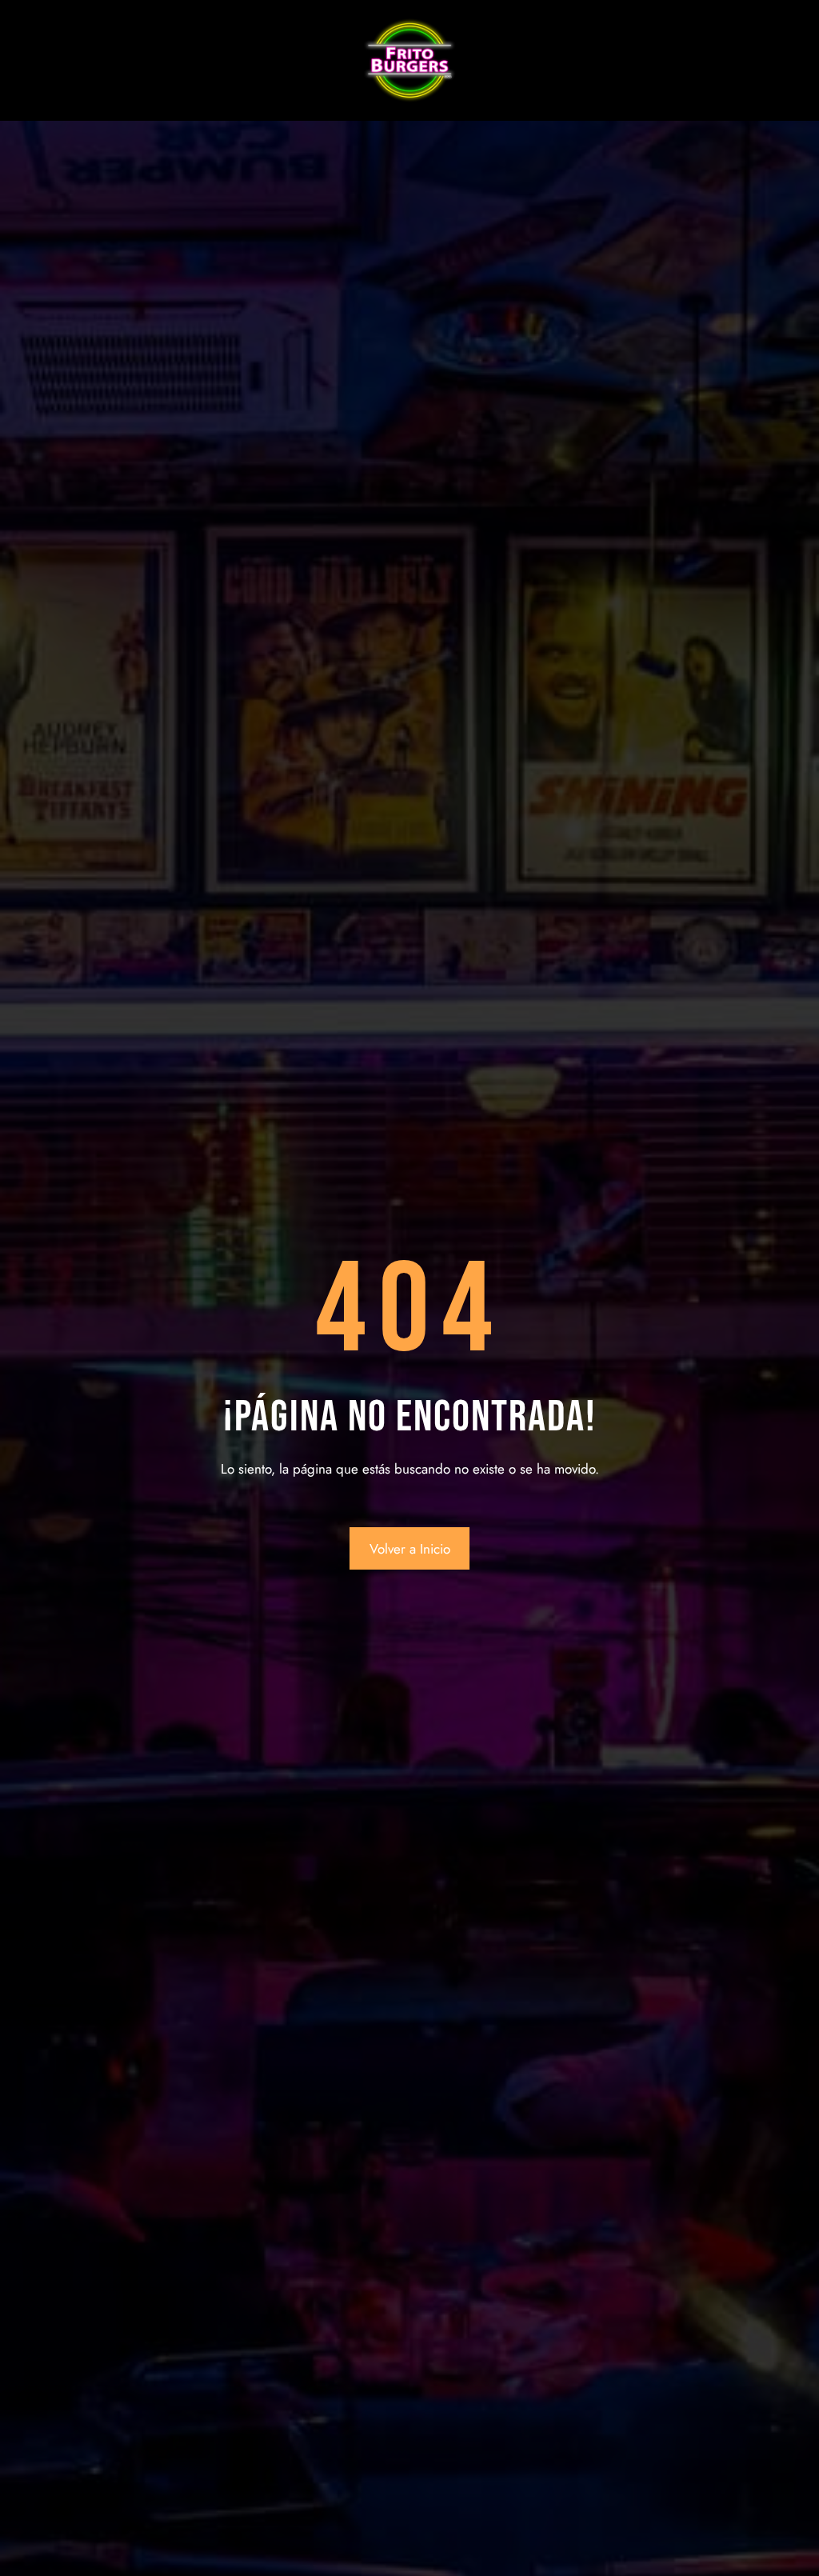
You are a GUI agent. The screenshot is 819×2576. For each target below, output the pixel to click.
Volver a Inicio (410, 1549)
